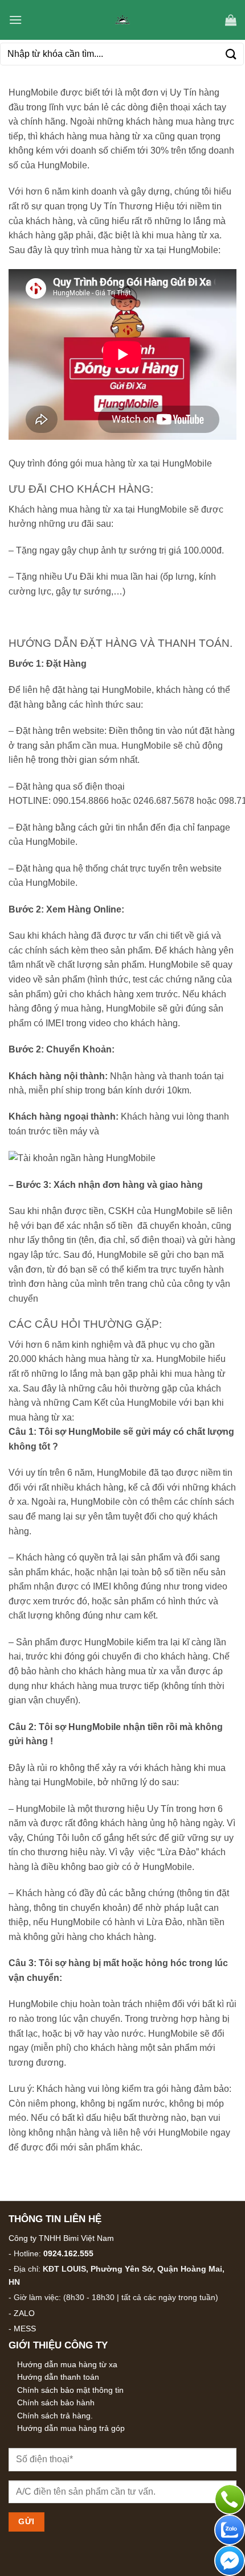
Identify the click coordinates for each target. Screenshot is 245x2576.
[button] (15, 20)
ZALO (24, 2313)
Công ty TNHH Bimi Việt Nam (61, 2238)
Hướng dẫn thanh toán (58, 2377)
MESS (25, 2329)
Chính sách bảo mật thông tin (70, 2390)
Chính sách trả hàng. (55, 2416)
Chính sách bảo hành (56, 2402)
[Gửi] (231, 54)
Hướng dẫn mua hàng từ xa (67, 2364)
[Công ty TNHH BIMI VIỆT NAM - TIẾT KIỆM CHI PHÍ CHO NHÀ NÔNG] (122, 20)
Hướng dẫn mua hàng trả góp (71, 2428)
